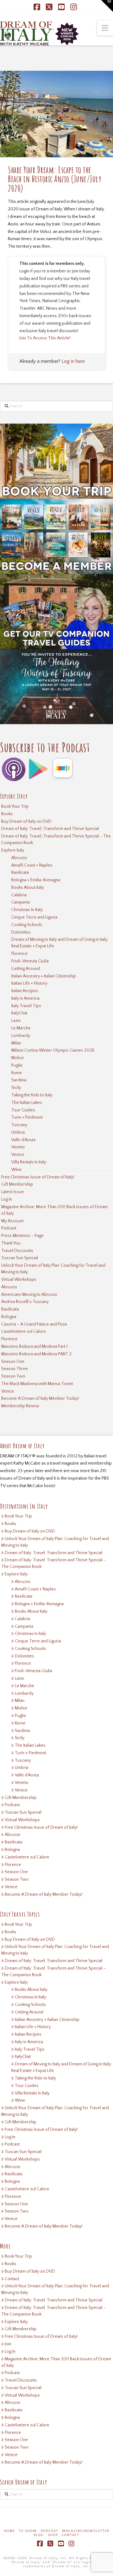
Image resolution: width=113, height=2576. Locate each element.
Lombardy (21, 1036)
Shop (53, 2535)
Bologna (9, 1317)
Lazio (16, 1021)
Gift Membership (17, 1184)
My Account (12, 1221)
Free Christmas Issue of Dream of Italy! (38, 1177)
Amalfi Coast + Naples (32, 865)
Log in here (73, 361)
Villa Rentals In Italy (29, 1162)
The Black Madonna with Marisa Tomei (37, 1384)
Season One (13, 1362)
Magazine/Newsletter (86, 2531)
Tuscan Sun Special (20, 1258)
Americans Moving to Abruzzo (29, 1295)
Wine (16, 1170)
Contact (12, 2279)
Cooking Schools (27, 925)
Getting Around (26, 969)
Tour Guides (23, 1110)
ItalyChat (19, 1013)
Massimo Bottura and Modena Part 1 (34, 1347)
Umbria (18, 1132)
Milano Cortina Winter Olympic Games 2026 (53, 1050)
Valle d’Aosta (23, 1140)
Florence (19, 954)
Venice (18, 1155)
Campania (21, 902)
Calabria (19, 895)
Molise (18, 1058)
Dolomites (21, 932)
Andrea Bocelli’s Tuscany (25, 1302)
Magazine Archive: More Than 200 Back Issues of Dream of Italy (54, 1210)
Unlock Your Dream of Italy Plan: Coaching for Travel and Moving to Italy (53, 1269)
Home (9, 2531)
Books (7, 814)
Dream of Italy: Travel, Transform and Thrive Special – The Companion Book (56, 840)
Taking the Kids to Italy (32, 1095)
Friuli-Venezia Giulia (30, 961)
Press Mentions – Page (22, 1236)
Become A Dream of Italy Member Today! (40, 1399)
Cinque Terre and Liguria (34, 917)
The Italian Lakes (27, 1103)
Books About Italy (28, 888)
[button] (105, 28)
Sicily (16, 1088)
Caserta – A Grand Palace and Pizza (34, 1324)
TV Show (28, 2531)
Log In (7, 1199)
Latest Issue (13, 1192)
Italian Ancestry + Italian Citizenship (44, 976)
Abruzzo (19, 858)
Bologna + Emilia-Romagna (36, 880)
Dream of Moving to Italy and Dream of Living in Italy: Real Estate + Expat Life (60, 943)
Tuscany (19, 1125)
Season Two (13, 1376)
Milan (16, 1043)
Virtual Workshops (19, 1280)
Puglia (17, 1065)
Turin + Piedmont (27, 1117)
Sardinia (19, 1080)
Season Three (15, 1369)
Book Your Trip (15, 806)
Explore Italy (13, 850)
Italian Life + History (29, 983)
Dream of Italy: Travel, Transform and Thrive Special (50, 829)
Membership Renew (20, 1406)
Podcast (9, 1228)
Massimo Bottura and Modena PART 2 (36, 1354)
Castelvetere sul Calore (24, 1332)
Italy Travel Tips (26, 1006)
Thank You (11, 1243)
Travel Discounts (17, 1251)
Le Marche (21, 1028)
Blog (39, 2535)
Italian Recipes (25, 991)
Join (8, 2344)
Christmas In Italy (27, 910)
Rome (17, 1073)
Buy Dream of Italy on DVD (26, 822)
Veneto (18, 1147)
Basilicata (20, 873)
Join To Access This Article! (45, 338)
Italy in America (25, 998)
